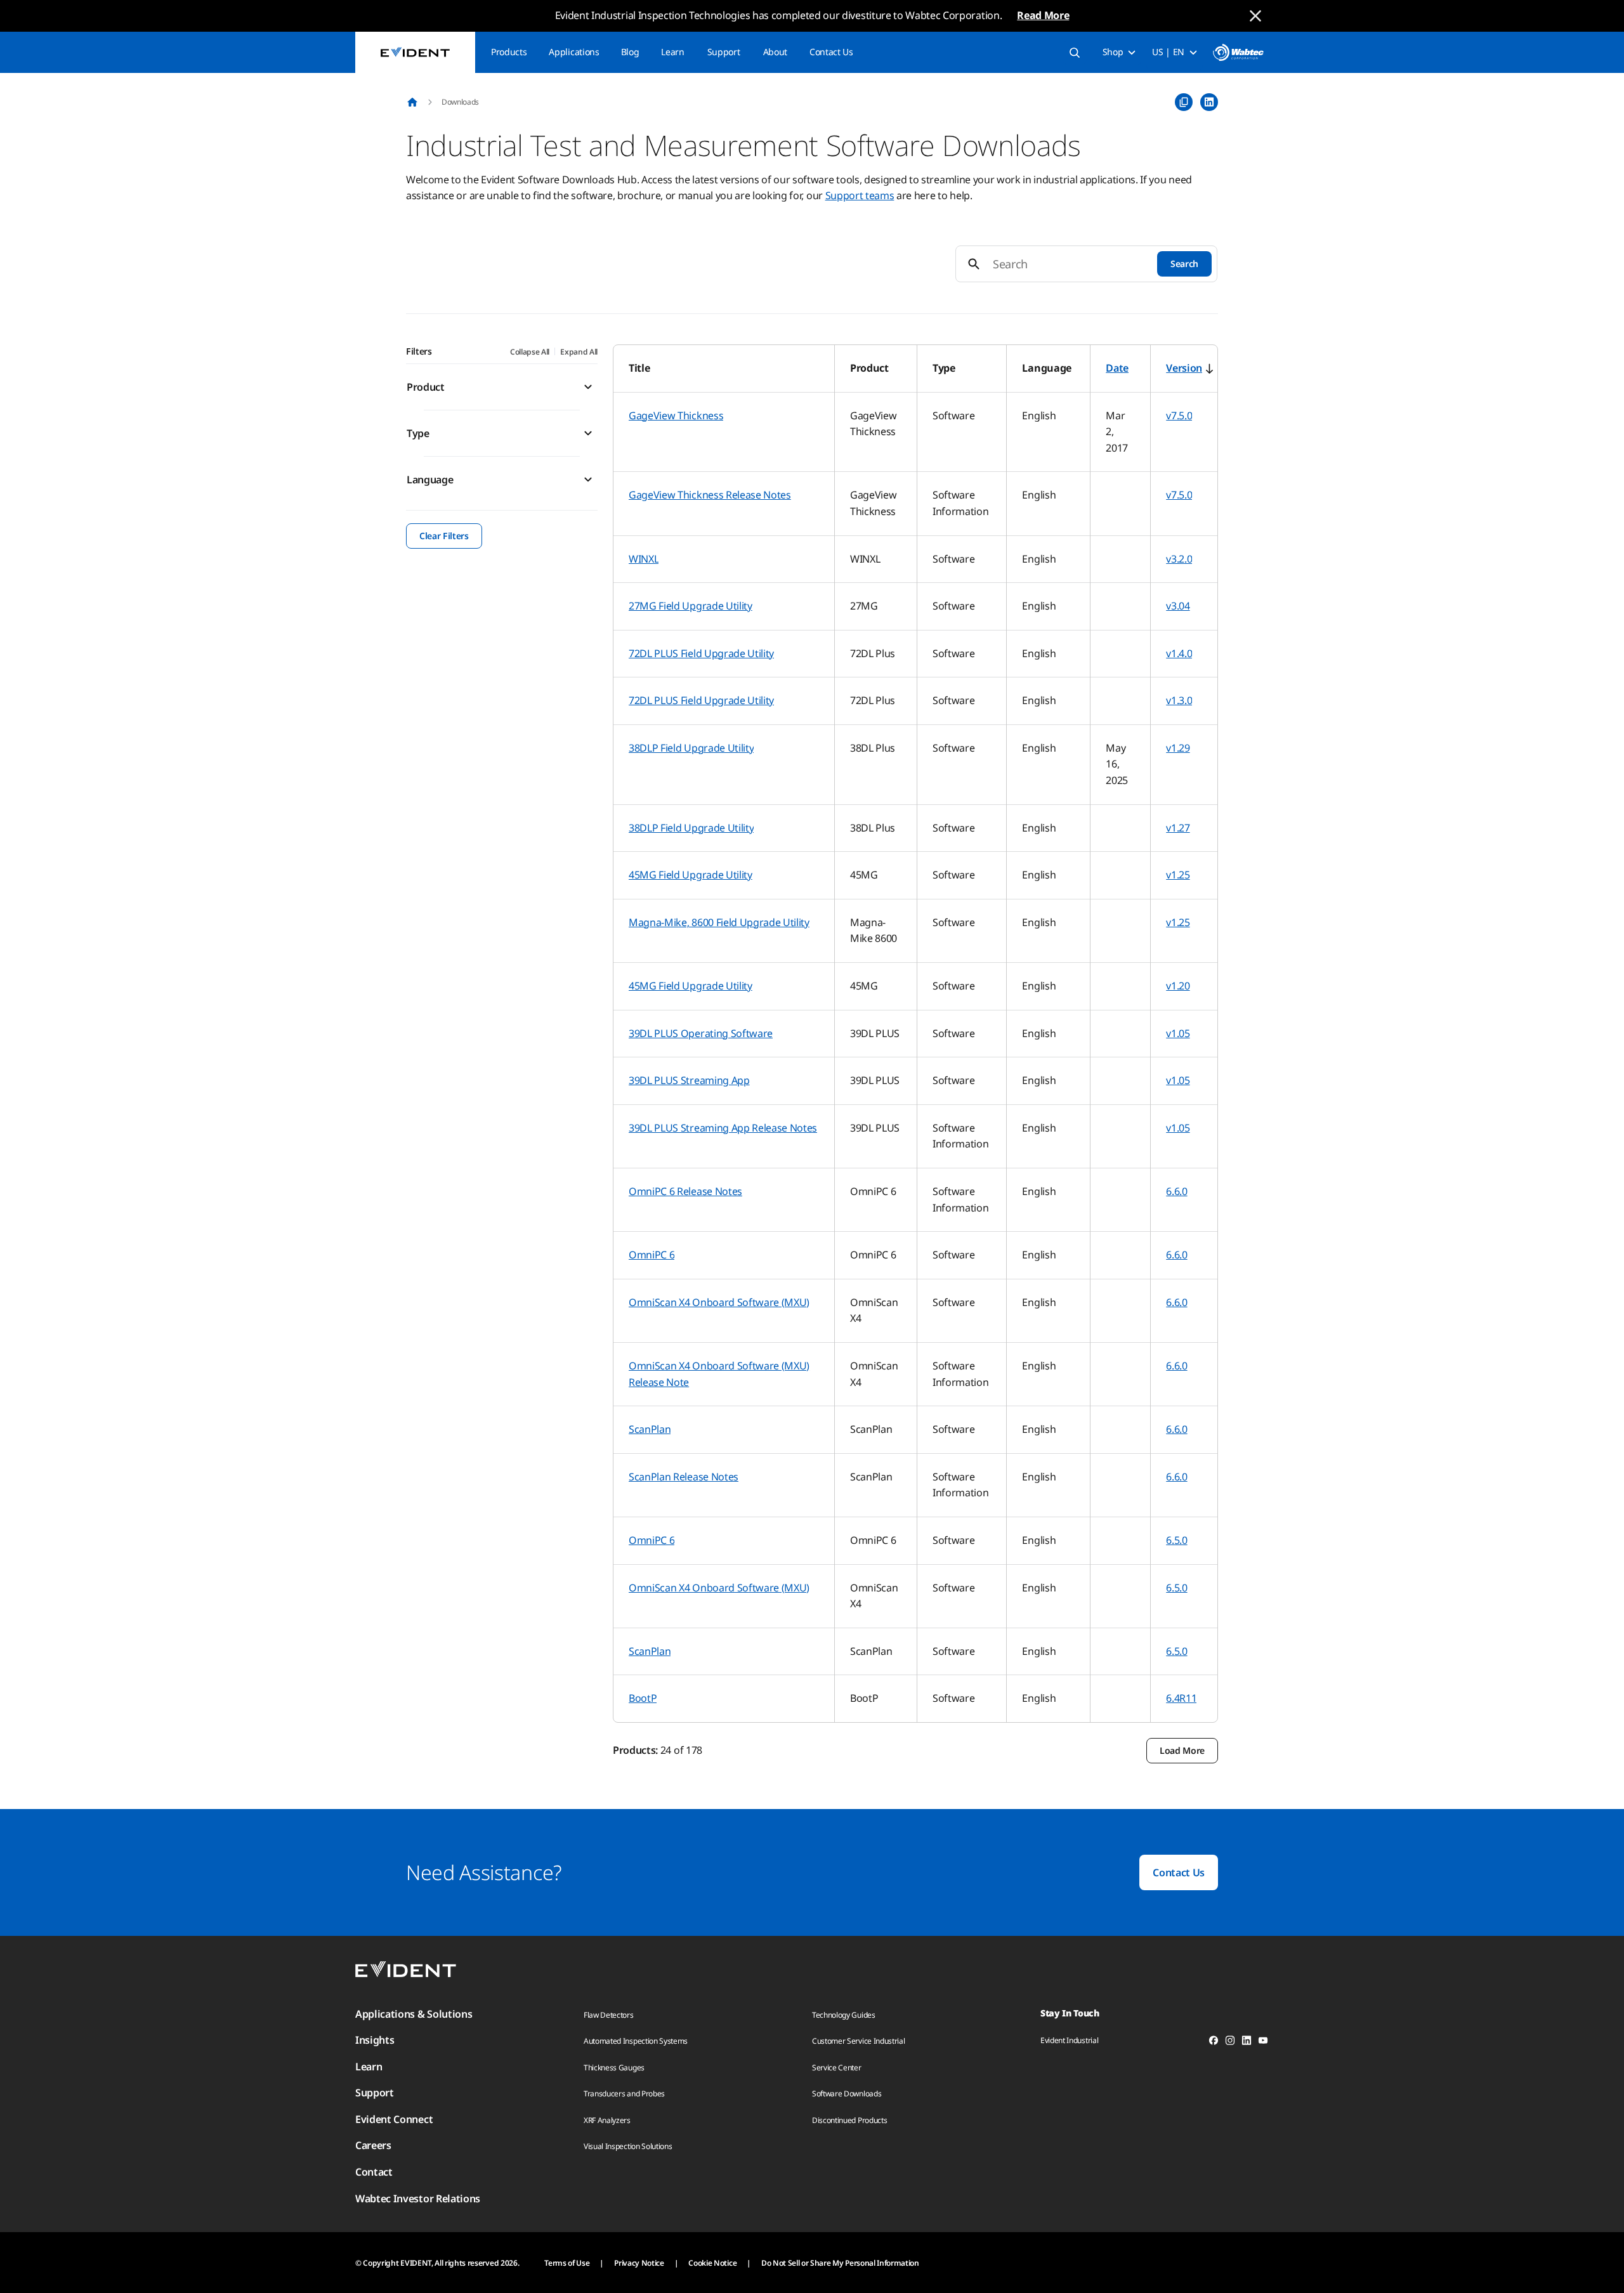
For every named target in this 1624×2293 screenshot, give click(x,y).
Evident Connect (394, 2119)
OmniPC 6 (652, 1255)
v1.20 (1178, 986)
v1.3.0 (1179, 700)
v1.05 (1178, 1033)
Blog (630, 52)
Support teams (860, 195)
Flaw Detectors (609, 2015)
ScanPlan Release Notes (684, 1477)
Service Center (837, 2068)
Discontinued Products (849, 2120)
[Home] (412, 102)
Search (1184, 264)
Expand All (579, 352)
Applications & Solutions (414, 2014)
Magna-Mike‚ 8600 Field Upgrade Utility (719, 922)
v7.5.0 (1179, 415)
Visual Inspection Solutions (628, 2146)
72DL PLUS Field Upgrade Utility (701, 653)
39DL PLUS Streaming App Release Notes (723, 1128)
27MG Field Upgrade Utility (691, 606)
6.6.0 (1176, 1191)
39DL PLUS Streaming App (689, 1080)
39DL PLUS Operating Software (701, 1033)
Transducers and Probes (624, 2094)
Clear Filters (444, 536)
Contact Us (831, 52)
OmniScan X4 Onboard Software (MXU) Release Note (719, 1374)
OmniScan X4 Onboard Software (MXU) (719, 1302)
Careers (373, 2145)
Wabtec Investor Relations (418, 2198)
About (775, 52)
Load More (1182, 1750)
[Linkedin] (1247, 2042)
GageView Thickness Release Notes (710, 495)
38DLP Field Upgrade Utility (691, 748)
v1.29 (1178, 748)
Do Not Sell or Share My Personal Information (840, 2263)
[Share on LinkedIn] (1209, 102)
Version (1184, 368)
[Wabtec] (1238, 52)
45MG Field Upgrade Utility (691, 875)
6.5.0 (1176, 1540)
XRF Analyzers (607, 2120)
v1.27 (1178, 828)
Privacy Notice (639, 2263)
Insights (375, 2040)
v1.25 (1178, 875)
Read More (1043, 15)
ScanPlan (650, 1429)
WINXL (644, 559)
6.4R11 (1181, 1698)
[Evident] (415, 52)
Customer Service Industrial (858, 2041)
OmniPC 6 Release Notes (685, 1191)
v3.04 (1178, 606)
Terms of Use (567, 2263)
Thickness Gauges (614, 2068)
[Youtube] (1263, 2042)
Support (724, 52)
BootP (643, 1698)
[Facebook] (1214, 2042)
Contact (374, 2172)
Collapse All (530, 352)
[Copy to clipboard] (1184, 102)
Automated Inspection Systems (636, 2041)
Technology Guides (844, 2015)
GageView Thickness (676, 415)
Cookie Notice (712, 2263)
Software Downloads (847, 2094)
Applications (574, 52)
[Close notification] (1255, 16)
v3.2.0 (1179, 559)
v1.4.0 (1179, 653)
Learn (672, 52)
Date (1117, 368)
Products (509, 52)
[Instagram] (1230, 2042)
